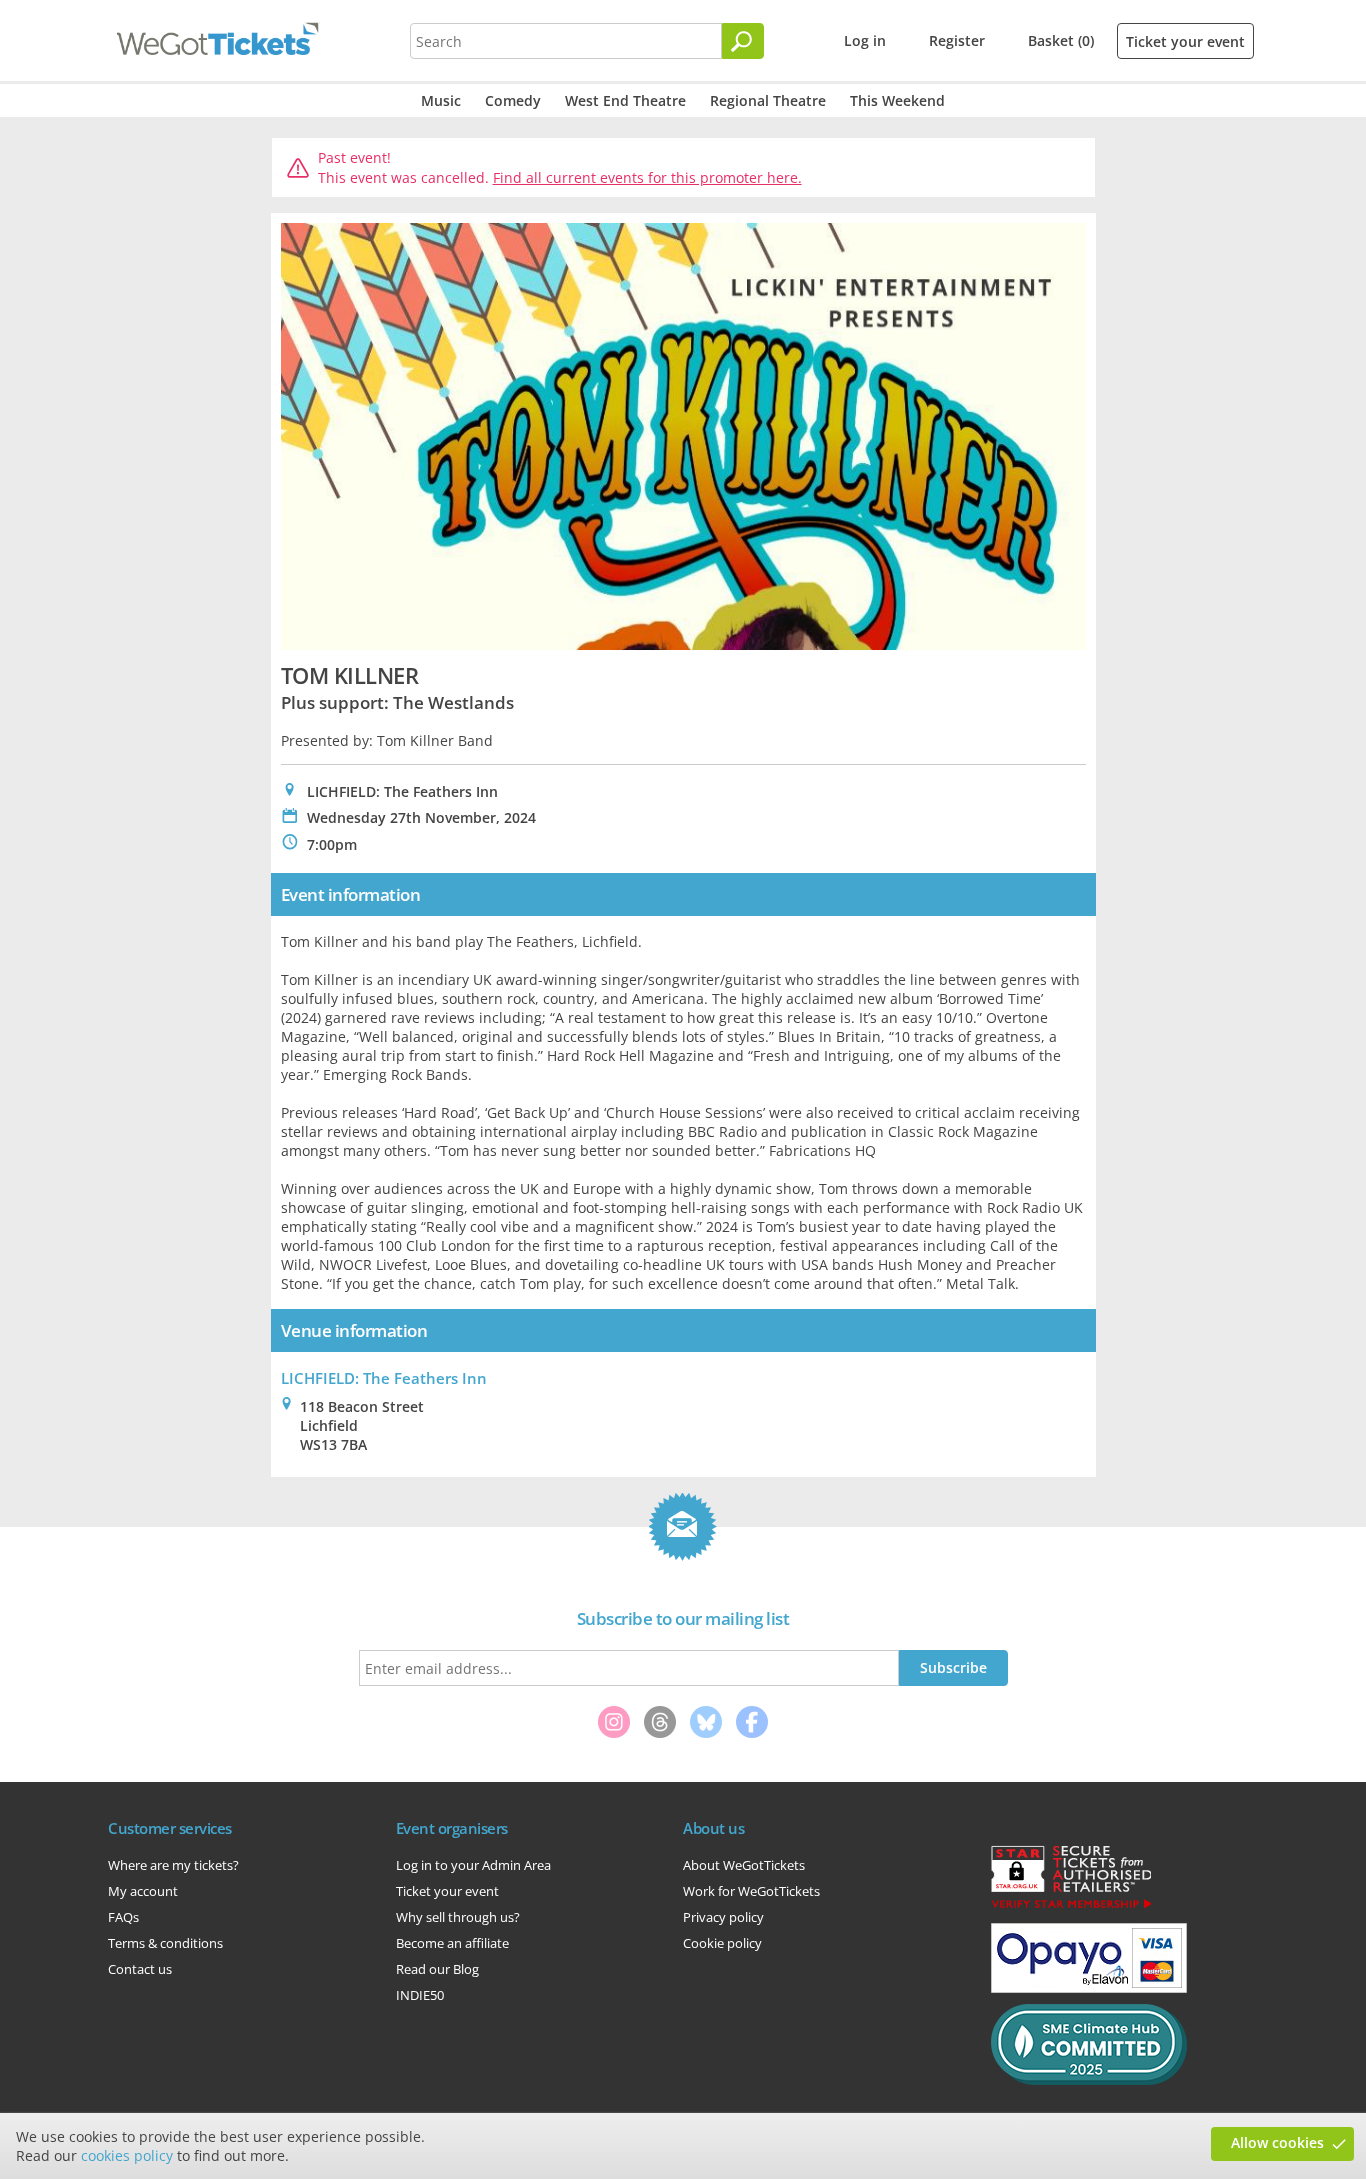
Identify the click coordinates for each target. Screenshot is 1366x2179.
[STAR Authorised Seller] (1071, 1907)
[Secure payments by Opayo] (1089, 1988)
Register (957, 40)
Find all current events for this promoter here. (647, 177)
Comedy (513, 100)
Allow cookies (1277, 2142)
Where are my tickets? (173, 1865)
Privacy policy (723, 1917)
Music (441, 100)
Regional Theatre (768, 100)
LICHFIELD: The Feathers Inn (384, 1378)
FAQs (123, 1917)
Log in (865, 40)
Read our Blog (437, 1969)
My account (143, 1891)
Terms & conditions (165, 1943)
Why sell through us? (458, 1917)
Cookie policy (722, 1943)
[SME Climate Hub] (1089, 2080)
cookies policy (127, 2155)
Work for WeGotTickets (751, 1891)
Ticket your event (1185, 41)
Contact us (140, 1969)
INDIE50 (420, 1995)
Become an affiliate (452, 1943)
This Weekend (897, 100)
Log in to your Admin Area (473, 1865)
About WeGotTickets (744, 1865)
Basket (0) (1061, 40)
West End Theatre (625, 100)
